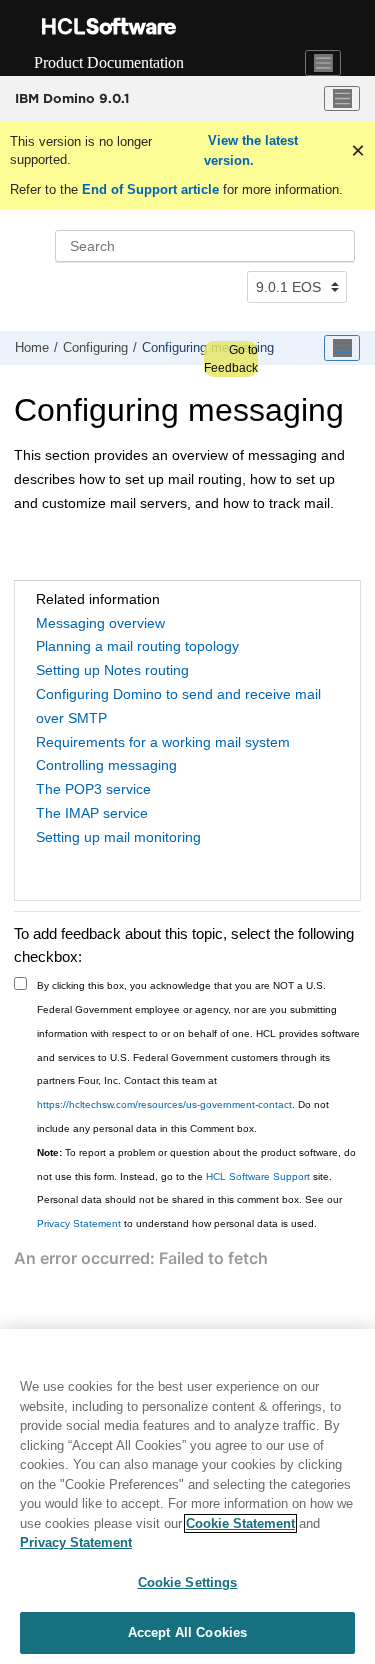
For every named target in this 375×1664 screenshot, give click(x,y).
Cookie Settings (188, 1582)
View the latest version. (251, 150)
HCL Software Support (258, 1176)
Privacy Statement (79, 1223)
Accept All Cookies (187, 1632)
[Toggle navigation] (323, 63)
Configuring (95, 348)
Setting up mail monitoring (118, 837)
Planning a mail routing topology (137, 646)
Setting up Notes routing (112, 670)
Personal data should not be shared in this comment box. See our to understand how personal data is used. (189, 1211)
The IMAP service (92, 813)
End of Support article (150, 189)
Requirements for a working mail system (163, 742)
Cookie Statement (240, 1523)
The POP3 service (93, 789)
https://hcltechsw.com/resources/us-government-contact (164, 1104)
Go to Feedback (231, 359)
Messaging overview (100, 623)
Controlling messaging (106, 765)
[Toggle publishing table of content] (342, 348)
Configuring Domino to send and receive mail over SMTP (178, 706)
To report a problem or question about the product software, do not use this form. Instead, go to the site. (196, 1164)
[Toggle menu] (342, 99)
